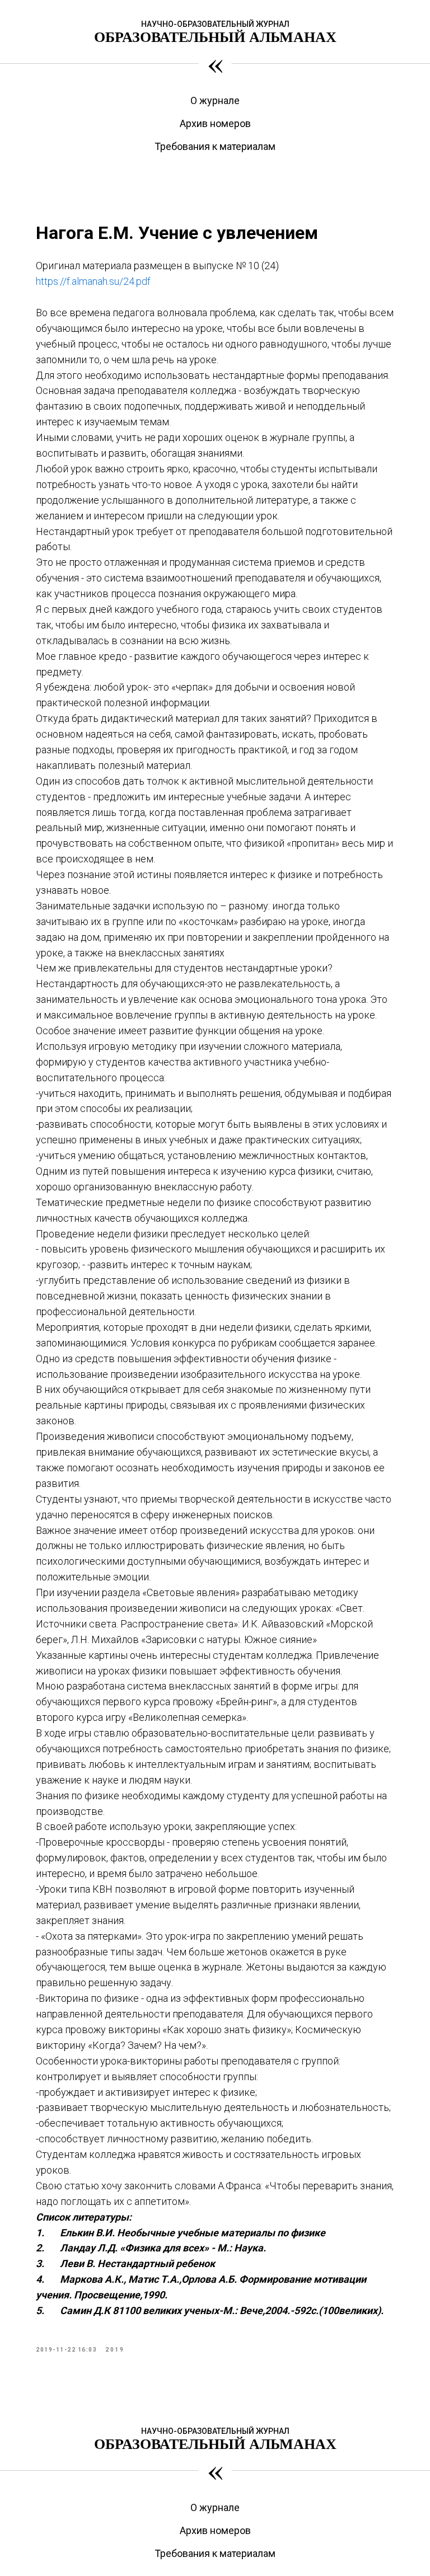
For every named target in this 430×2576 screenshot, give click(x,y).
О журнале (215, 100)
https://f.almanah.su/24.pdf (93, 281)
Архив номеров (215, 123)
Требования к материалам (215, 146)
